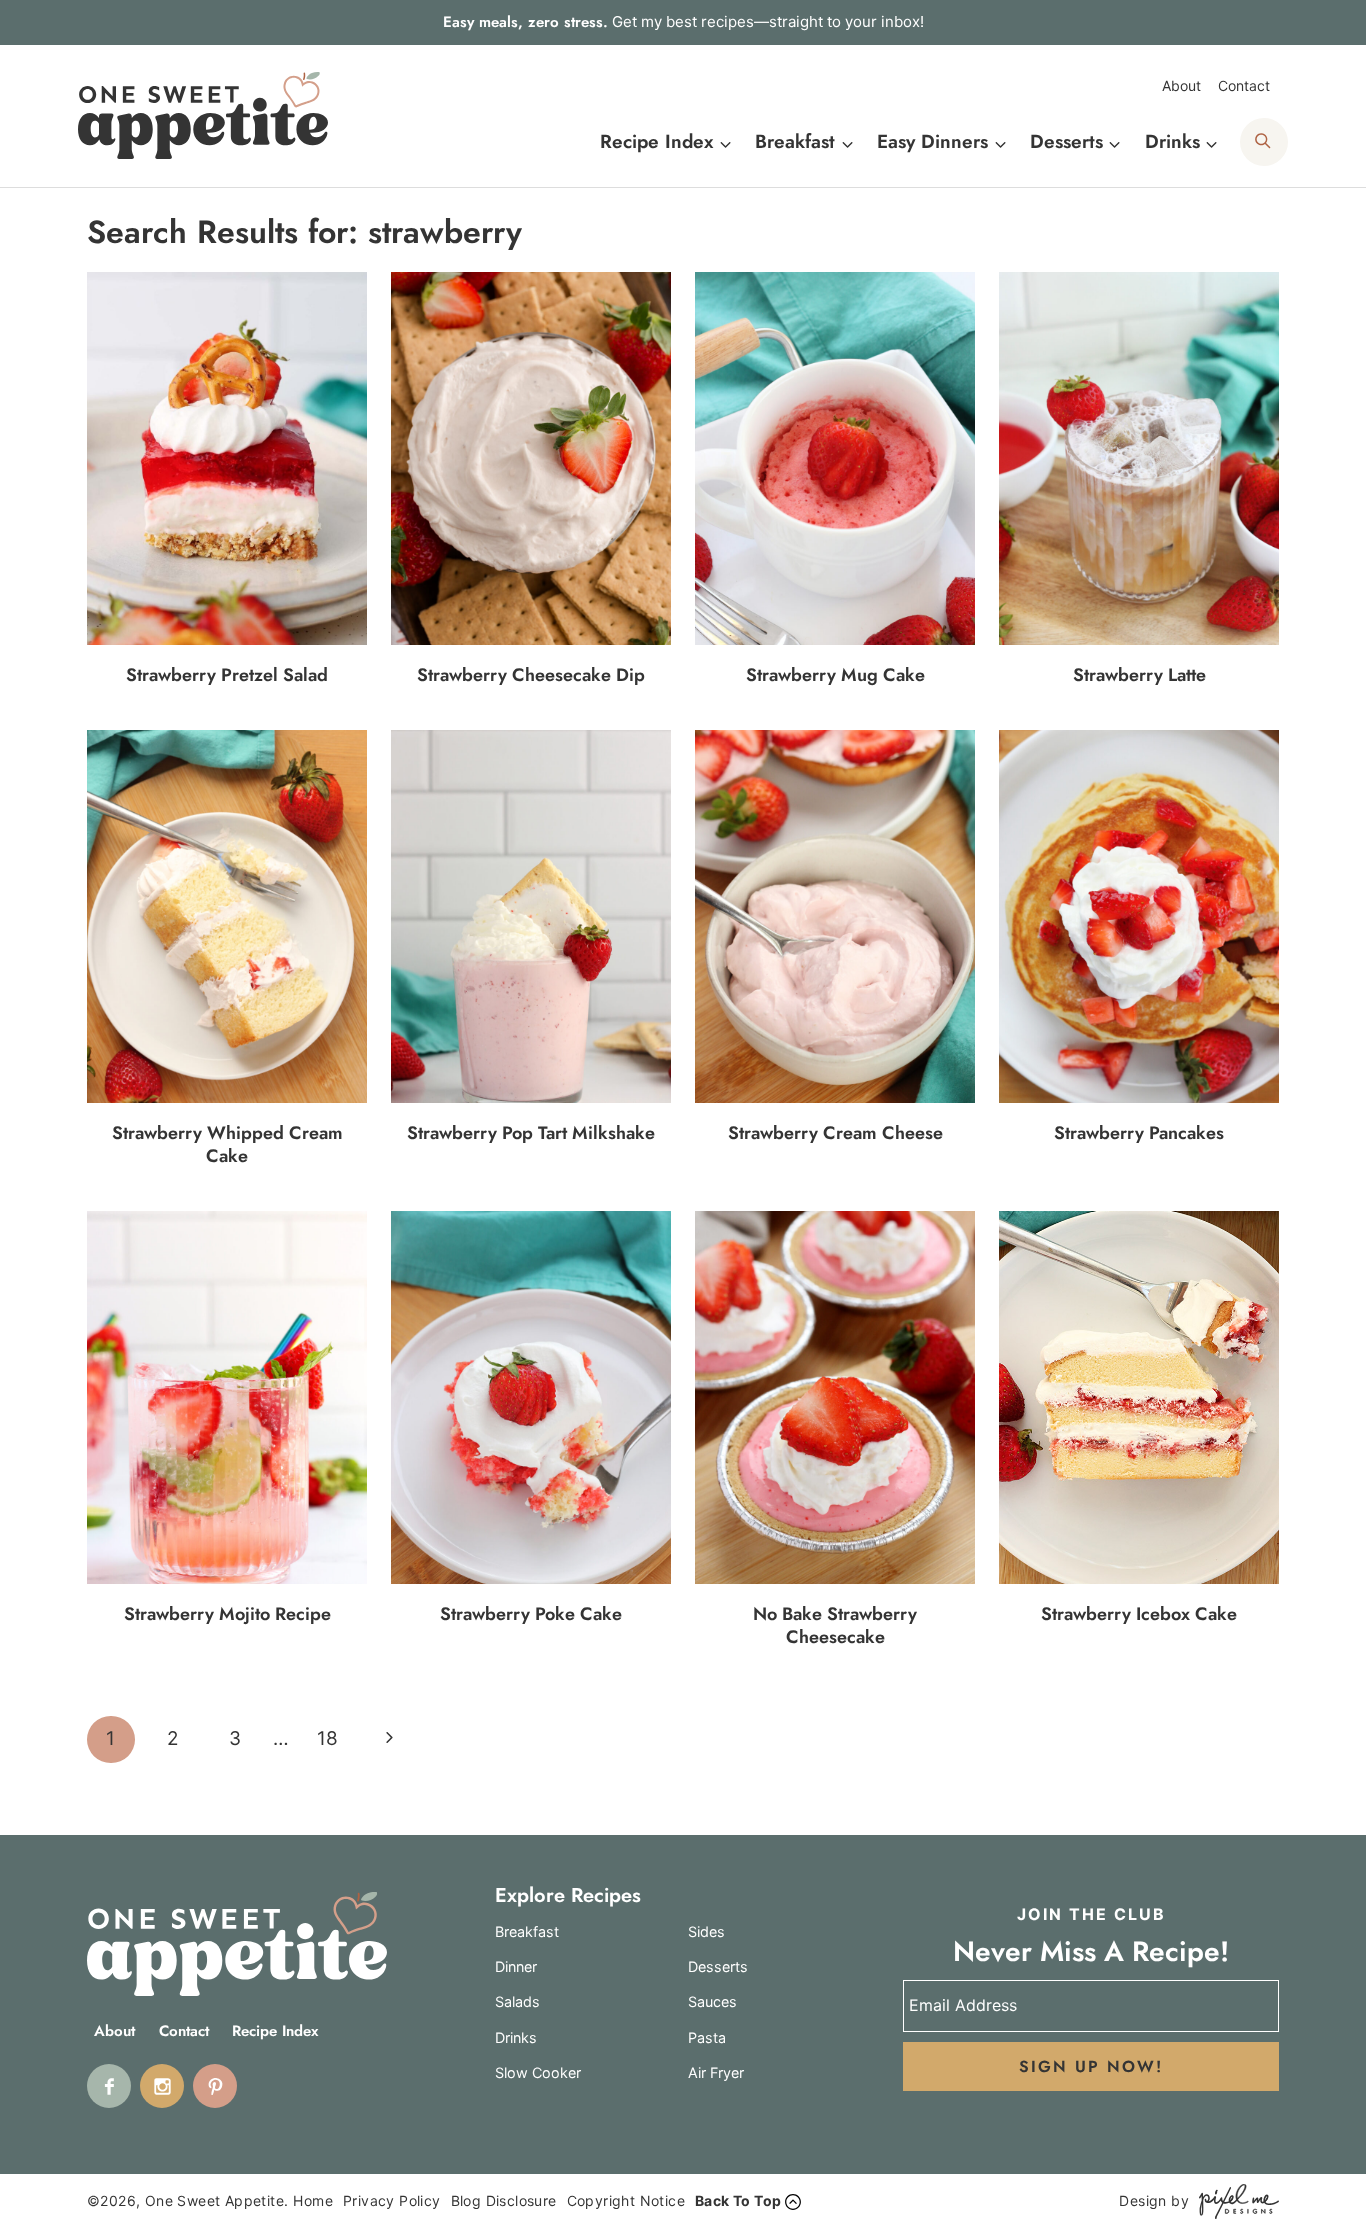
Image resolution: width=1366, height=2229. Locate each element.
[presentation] (227, 458)
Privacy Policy (392, 2200)
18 (327, 1738)
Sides (706, 1931)
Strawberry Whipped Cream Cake (227, 1144)
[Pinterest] (215, 2086)
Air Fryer (716, 2072)
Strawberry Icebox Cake (1139, 1614)
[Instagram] (162, 2086)
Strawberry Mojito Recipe (227, 1614)
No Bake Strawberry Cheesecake (835, 1625)
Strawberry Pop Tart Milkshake (531, 1133)
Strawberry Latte (1139, 675)
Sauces (712, 2001)
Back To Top (738, 2200)
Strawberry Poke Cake (531, 1614)
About (1181, 85)
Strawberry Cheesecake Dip (531, 675)
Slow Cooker (538, 2072)
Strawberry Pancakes (1139, 1133)
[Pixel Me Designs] (1234, 2201)
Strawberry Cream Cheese (835, 1133)
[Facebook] (109, 2086)
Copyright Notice (626, 2200)
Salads (517, 2001)
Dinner (516, 1966)
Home (313, 2200)
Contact (1244, 85)
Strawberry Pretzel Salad (227, 675)
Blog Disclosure (504, 2200)
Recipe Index (275, 2032)
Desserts (718, 1966)
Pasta (707, 2037)
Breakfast (527, 1931)
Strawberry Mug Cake (835, 675)
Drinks (516, 2037)
